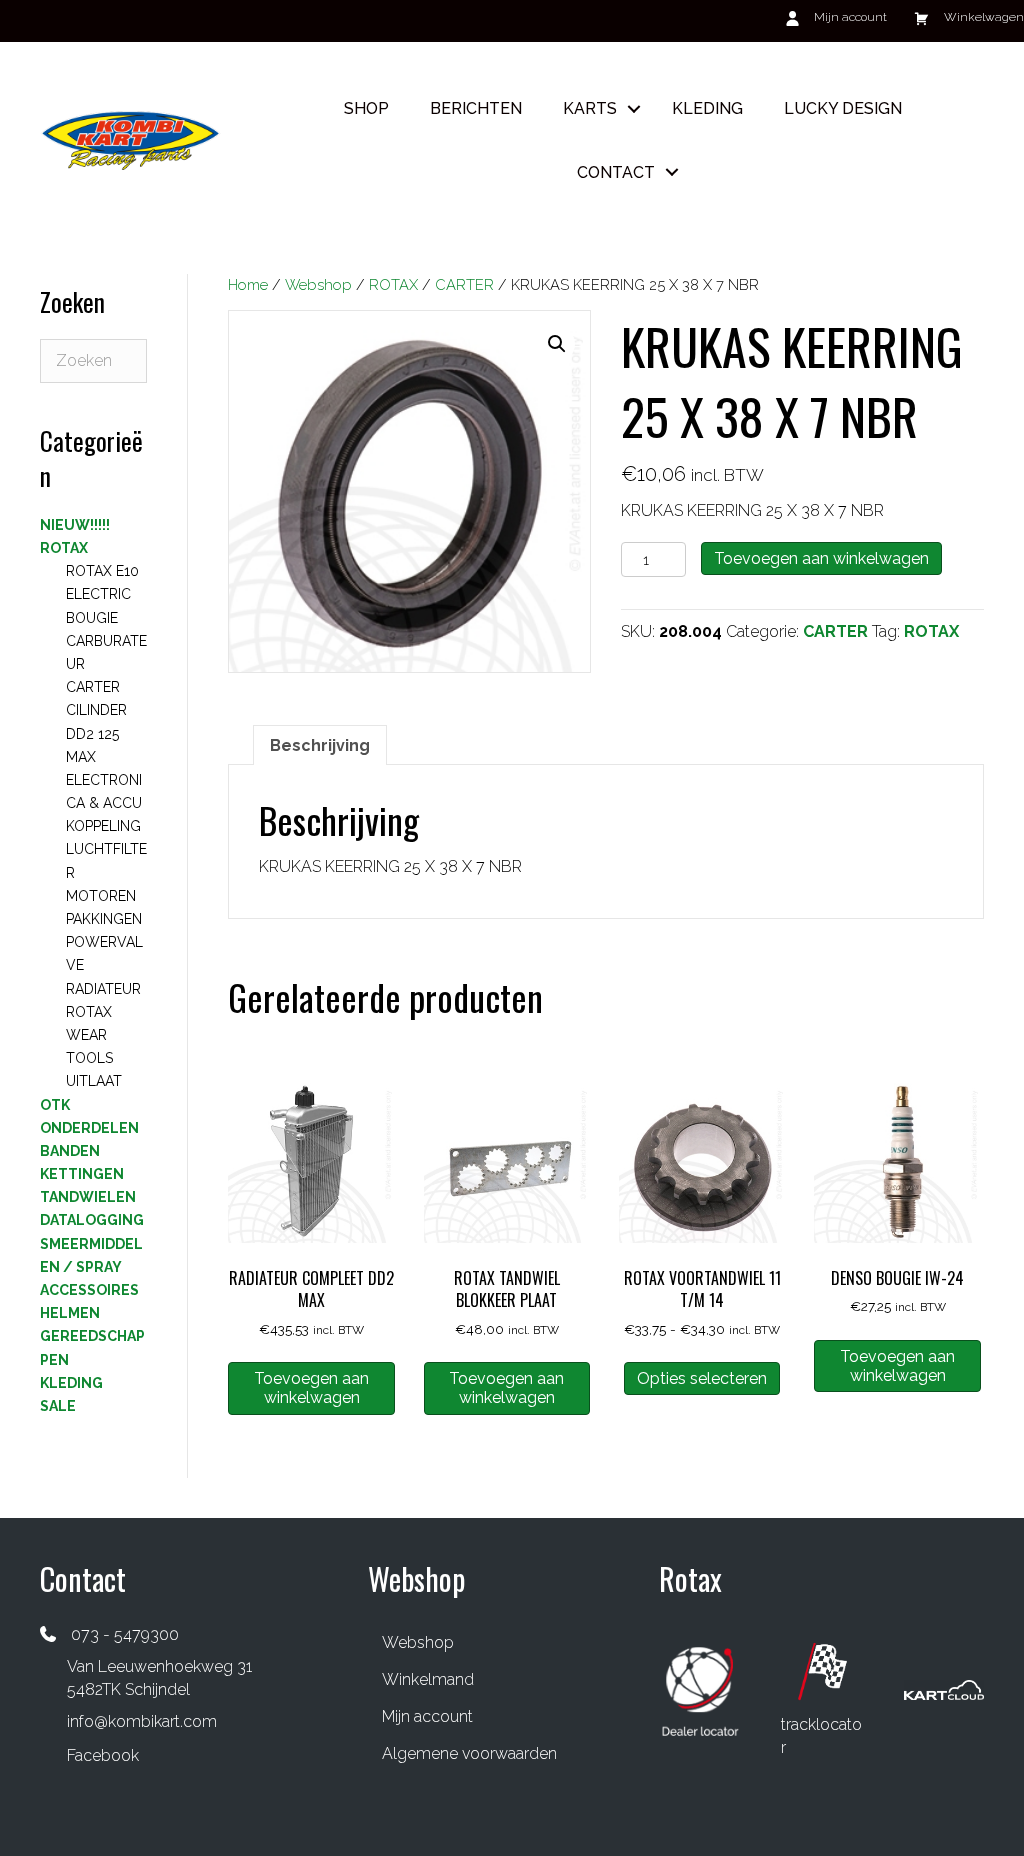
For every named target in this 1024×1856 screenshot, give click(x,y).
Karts (590, 108)
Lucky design (843, 108)
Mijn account (427, 1716)
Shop (366, 108)
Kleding (707, 108)
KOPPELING (103, 826)
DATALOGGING (92, 1220)
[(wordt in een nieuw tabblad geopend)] (700, 1689)
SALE (58, 1406)
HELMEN (70, 1313)
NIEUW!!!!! (75, 525)
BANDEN (70, 1151)
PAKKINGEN (104, 919)
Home (248, 284)
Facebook (103, 1755)
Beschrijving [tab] (320, 745)
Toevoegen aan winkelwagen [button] (311, 1388)
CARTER (464, 284)
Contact (616, 172)
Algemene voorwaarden (469, 1753)
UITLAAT (94, 1081)
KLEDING (71, 1383)
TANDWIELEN (88, 1197)
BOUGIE (92, 618)
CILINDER (96, 710)
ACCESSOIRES (89, 1290)
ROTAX (393, 284)
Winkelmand (428, 1679)
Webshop (318, 284)
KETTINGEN (82, 1174)
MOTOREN (101, 896)
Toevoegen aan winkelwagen (821, 558)
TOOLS (89, 1058)
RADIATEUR (103, 989)
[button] (634, 108)
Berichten (476, 108)
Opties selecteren (702, 1378)
